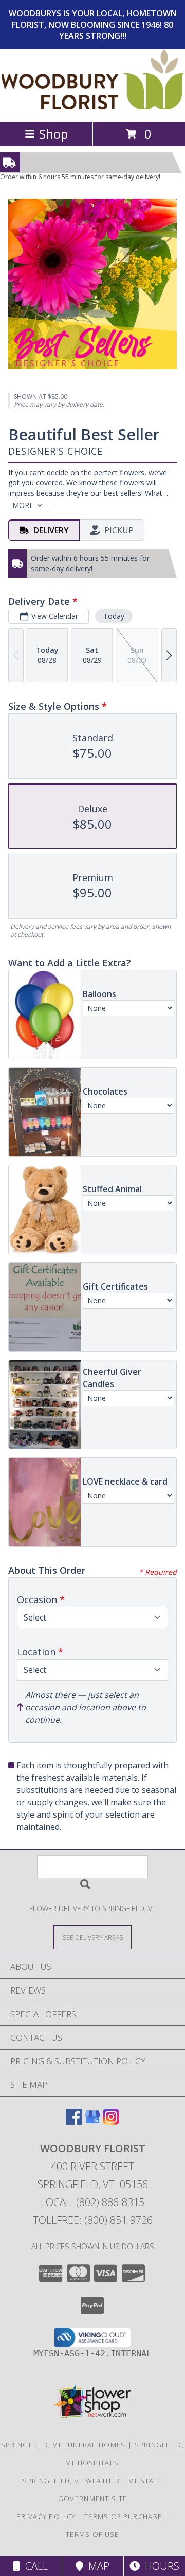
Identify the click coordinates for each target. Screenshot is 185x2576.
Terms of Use (92, 2534)
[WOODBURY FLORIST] (93, 106)
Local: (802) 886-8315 (92, 2202)
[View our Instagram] (111, 2122)
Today (114, 616)
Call (34, 2566)
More (23, 505)
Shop (53, 134)
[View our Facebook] (74, 2122)
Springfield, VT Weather (71, 2481)
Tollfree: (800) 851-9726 (93, 2220)
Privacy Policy (46, 2516)
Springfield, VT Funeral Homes (63, 2445)
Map (96, 2566)
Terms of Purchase (123, 2516)
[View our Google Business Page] (92, 2122)
